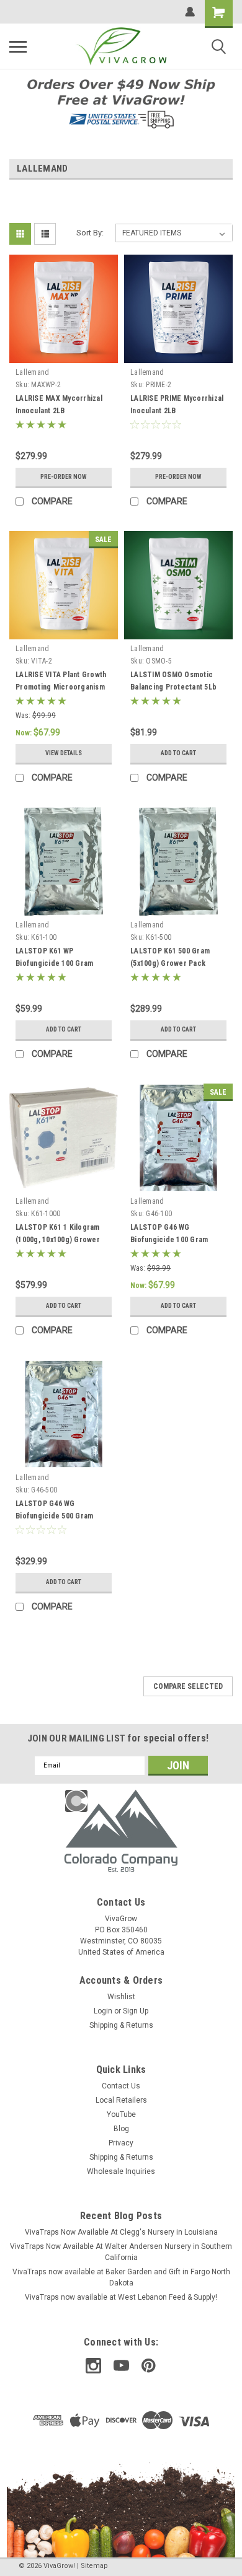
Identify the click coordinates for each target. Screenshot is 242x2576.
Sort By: (90, 233)
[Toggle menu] (18, 46)
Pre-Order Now (64, 477)
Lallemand (32, 372)
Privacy (121, 2143)
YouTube (121, 2114)
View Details (64, 753)
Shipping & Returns (121, 2025)
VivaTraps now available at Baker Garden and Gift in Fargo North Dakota (121, 2277)
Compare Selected (188, 1686)
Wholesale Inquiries (121, 2171)
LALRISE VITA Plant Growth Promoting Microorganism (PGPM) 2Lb (61, 687)
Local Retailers (121, 2100)
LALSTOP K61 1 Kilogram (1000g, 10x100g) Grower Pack (58, 1240)
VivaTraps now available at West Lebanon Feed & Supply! (121, 2297)
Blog (121, 2129)
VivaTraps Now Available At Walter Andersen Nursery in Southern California (121, 2252)
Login (103, 2011)
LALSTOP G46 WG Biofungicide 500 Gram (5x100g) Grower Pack (54, 1516)
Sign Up (136, 2011)
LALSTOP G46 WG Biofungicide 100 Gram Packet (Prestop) (169, 1240)
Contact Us (121, 2086)
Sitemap (94, 2566)
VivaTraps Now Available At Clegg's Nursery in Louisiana (121, 2232)
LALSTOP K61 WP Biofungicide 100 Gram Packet (54, 963)
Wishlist (121, 1997)
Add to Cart (178, 753)
